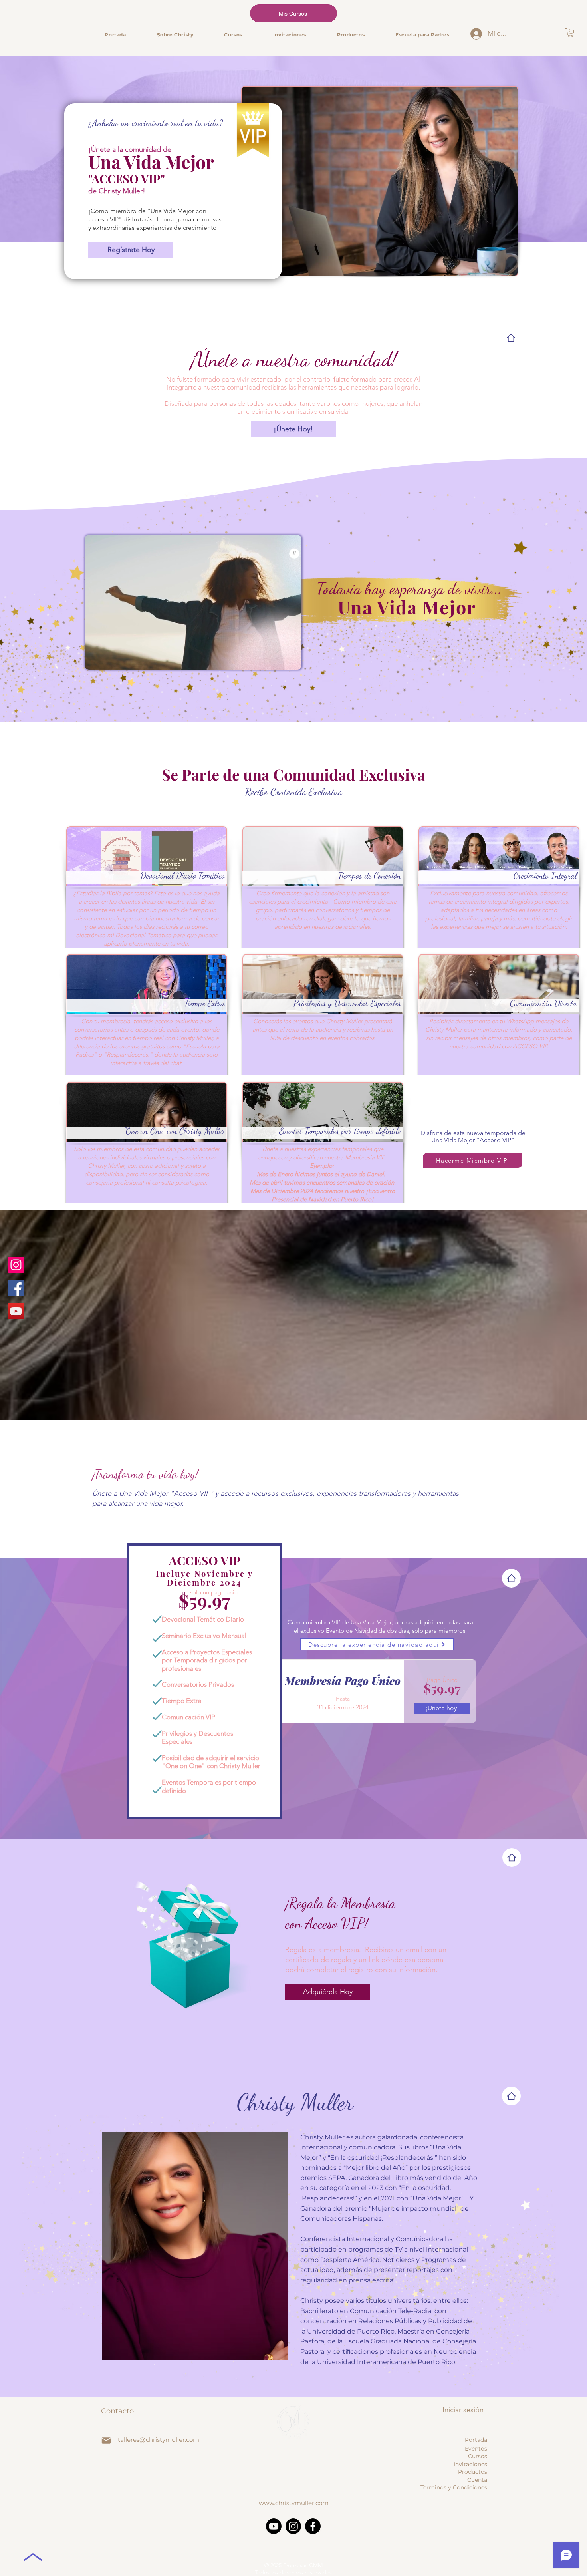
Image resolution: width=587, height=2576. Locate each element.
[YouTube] (16, 1311)
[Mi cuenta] (476, 34)
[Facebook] (16, 1288)
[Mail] (106, 2441)
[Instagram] (16, 1265)
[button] (570, 33)
